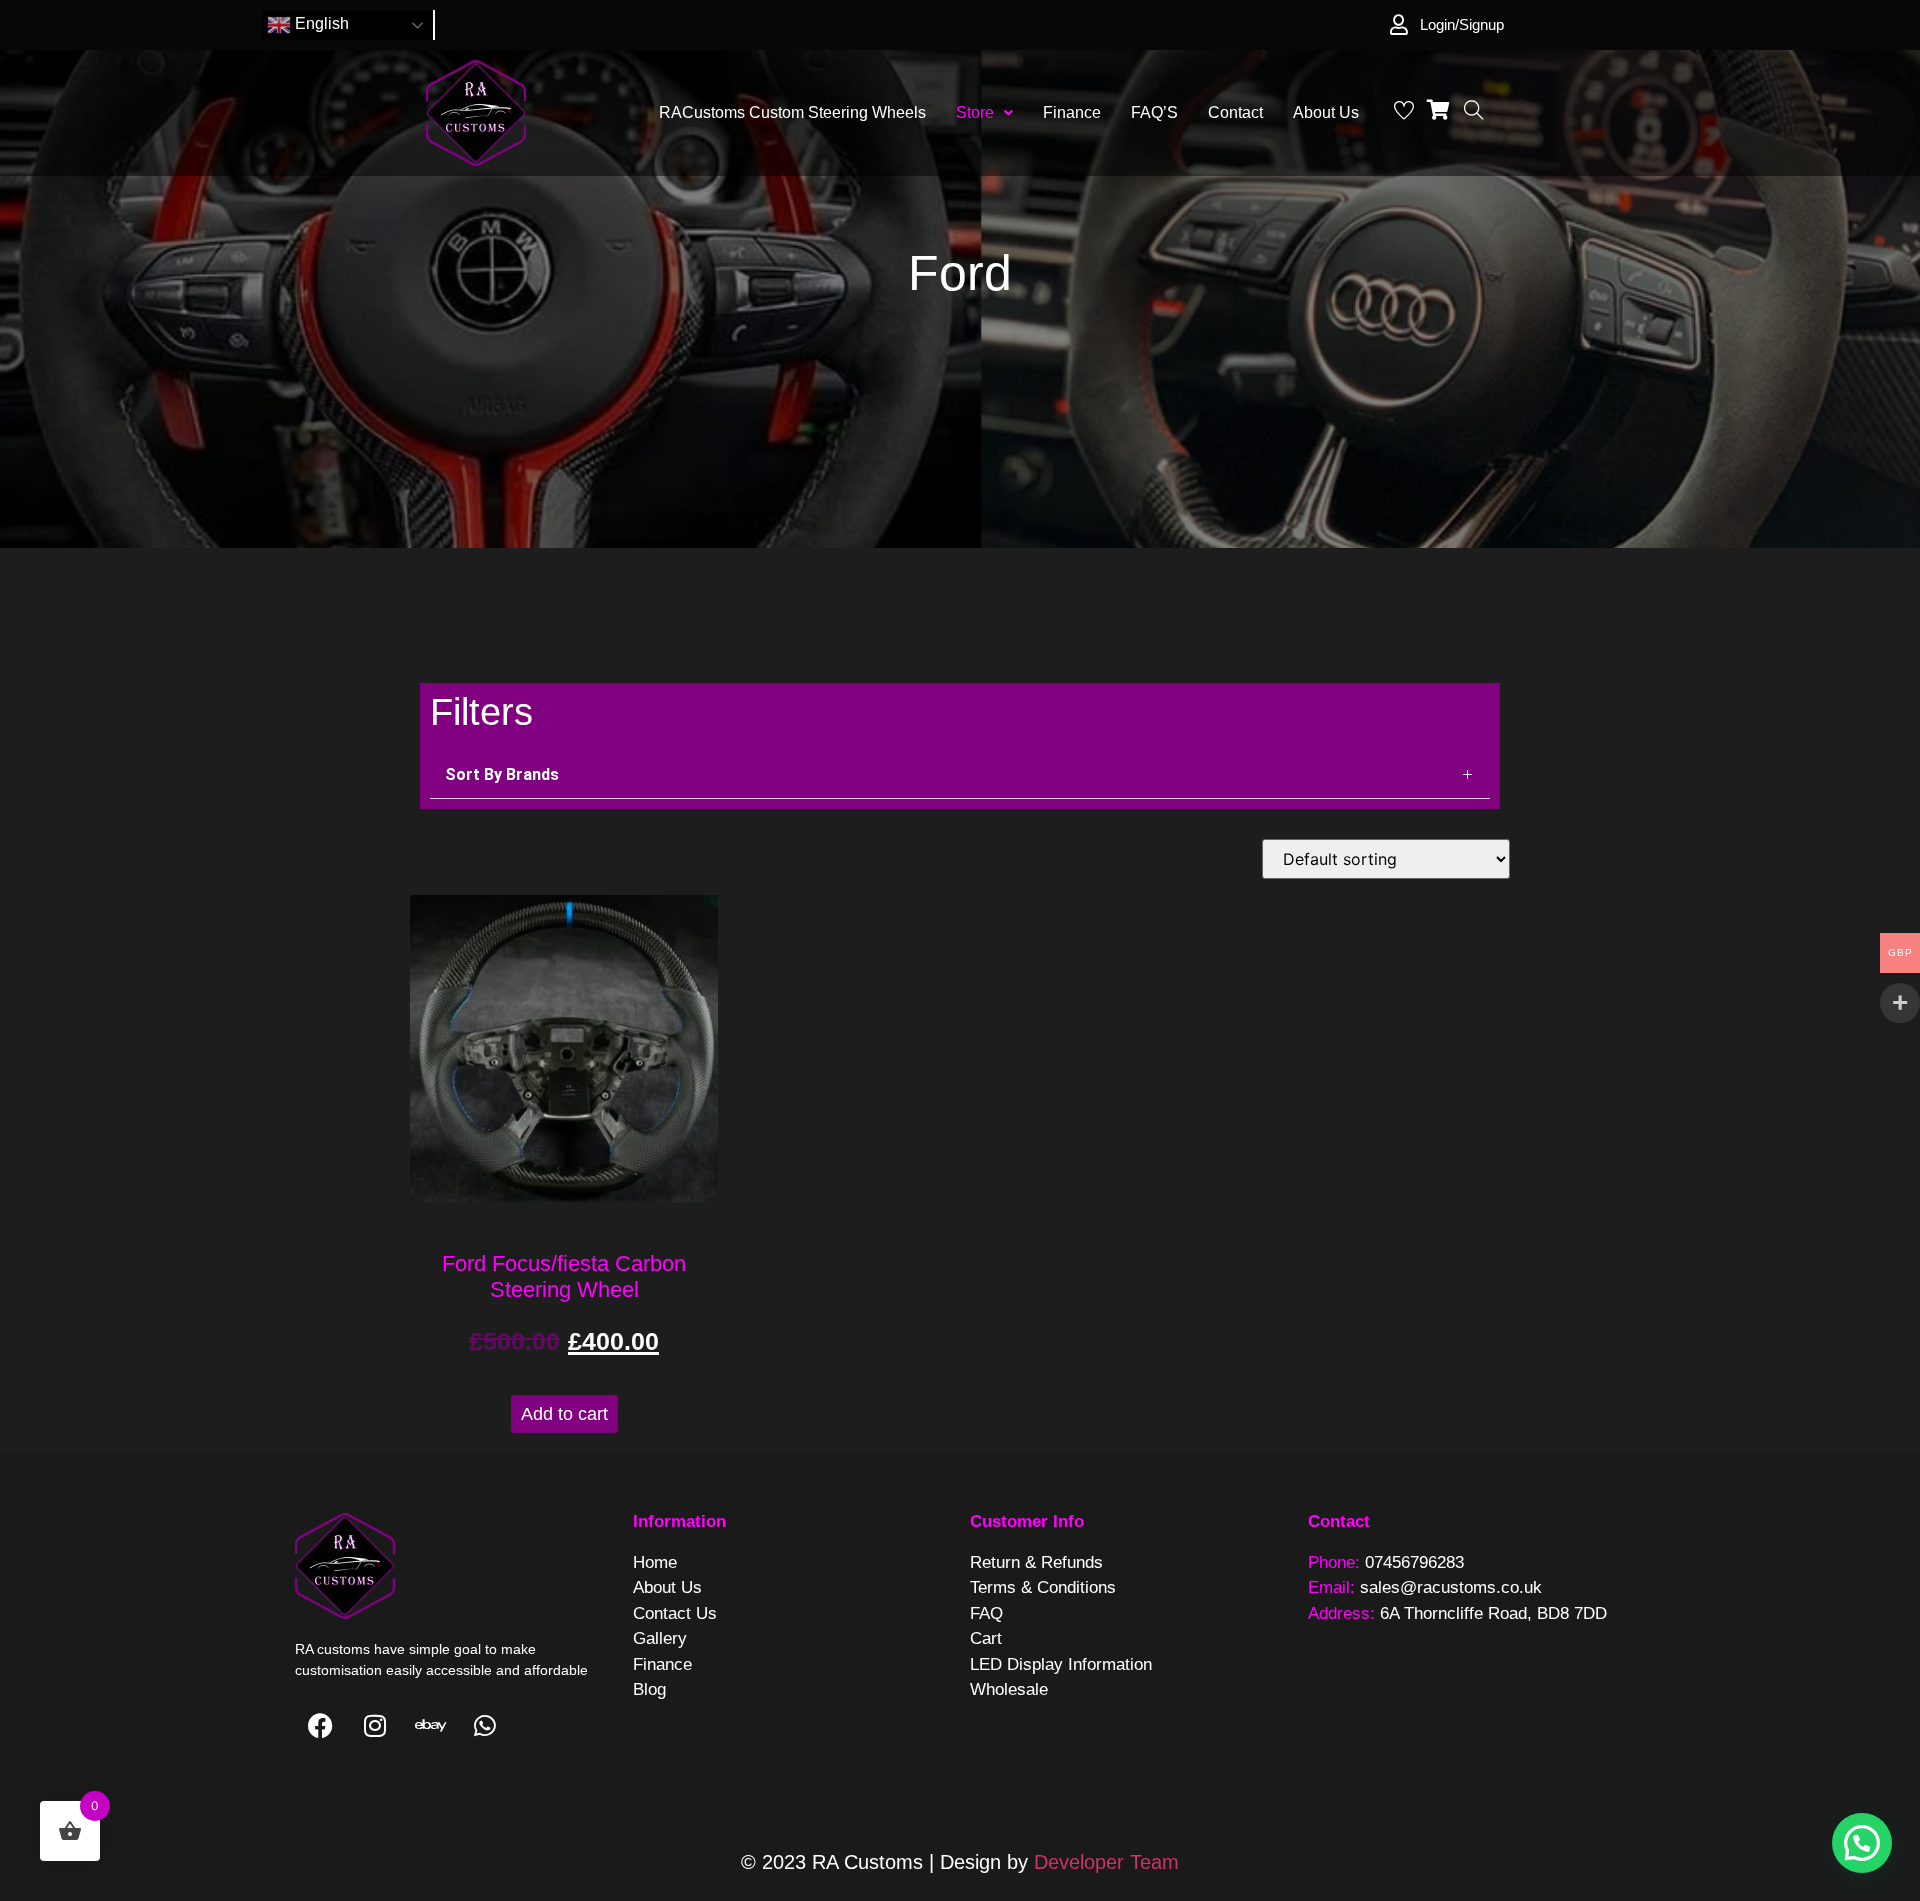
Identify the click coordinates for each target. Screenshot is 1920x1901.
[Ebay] (430, 1726)
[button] (984, 113)
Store (975, 112)
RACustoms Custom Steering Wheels (792, 112)
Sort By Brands (502, 774)
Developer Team (1106, 1862)
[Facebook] (320, 1726)
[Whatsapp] (485, 1726)
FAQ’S (1154, 112)
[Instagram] (375, 1726)
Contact (1235, 112)
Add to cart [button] (564, 1414)
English (320, 23)
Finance (1072, 112)
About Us (1326, 112)
